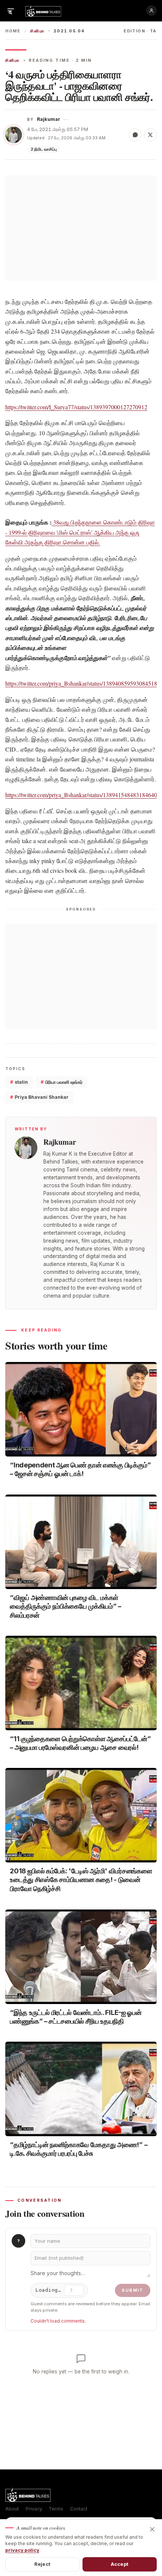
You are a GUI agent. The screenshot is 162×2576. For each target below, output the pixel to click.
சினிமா (37, 31)
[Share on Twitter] (150, 135)
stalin (19, 1082)
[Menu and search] (11, 11)
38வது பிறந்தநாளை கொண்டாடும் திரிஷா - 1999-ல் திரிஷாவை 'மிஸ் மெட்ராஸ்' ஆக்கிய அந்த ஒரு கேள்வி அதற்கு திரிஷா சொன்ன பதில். (80, 532)
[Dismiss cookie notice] (152, 2529)
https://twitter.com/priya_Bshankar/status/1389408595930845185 (83, 683)
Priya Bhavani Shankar (39, 1097)
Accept (120, 2564)
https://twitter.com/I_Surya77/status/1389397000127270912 (76, 407)
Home (13, 31)
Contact (79, 2509)
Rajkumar (49, 119)
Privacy (34, 2509)
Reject (42, 2564)
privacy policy (22, 2550)
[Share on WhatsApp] (135, 135)
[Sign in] (151, 11)
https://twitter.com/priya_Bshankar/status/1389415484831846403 (83, 795)
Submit (133, 2290)
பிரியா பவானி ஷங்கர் (62, 1082)
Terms (56, 2509)
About (12, 2509)
